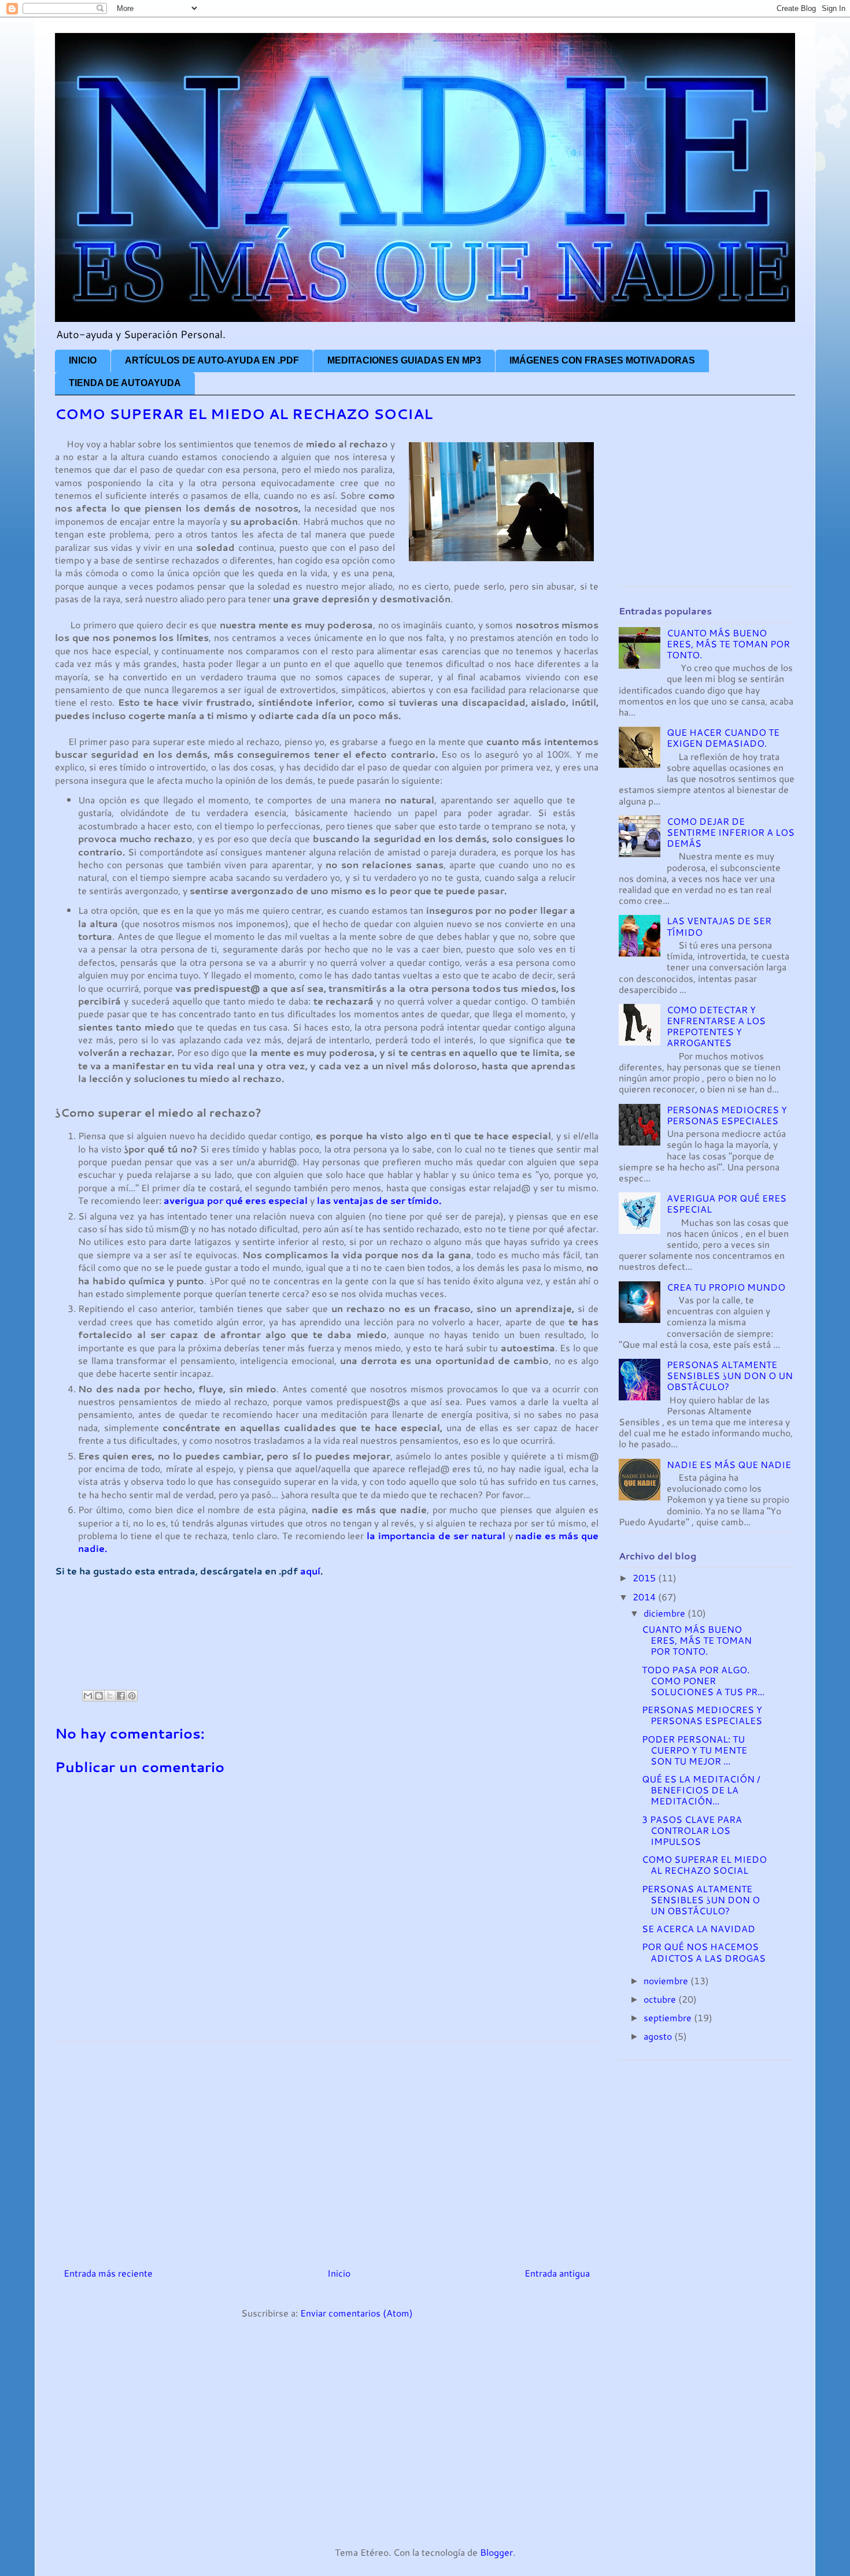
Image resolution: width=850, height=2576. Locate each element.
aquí (310, 1571)
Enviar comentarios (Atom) (356, 2313)
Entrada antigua (557, 2273)
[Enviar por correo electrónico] (88, 1696)
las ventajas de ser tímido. (379, 1200)
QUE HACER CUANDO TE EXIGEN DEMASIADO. (723, 737)
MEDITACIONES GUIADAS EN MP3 (404, 360)
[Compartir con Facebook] (121, 1696)
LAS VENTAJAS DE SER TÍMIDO (719, 926)
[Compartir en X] (110, 1696)
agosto (659, 2036)
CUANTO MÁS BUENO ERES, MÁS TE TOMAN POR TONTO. (728, 644)
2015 (645, 1578)
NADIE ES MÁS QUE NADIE (729, 1464)
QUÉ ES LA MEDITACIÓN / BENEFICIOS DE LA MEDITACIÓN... (701, 1790)
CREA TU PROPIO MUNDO (726, 1287)
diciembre (666, 1613)
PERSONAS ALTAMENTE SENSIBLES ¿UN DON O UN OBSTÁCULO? (730, 1375)
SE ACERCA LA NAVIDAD (699, 1928)
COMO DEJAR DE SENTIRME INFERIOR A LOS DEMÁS (731, 832)
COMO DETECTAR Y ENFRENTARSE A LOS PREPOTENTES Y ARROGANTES (716, 1026)
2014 (645, 1597)
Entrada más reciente (108, 2273)
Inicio (339, 2273)
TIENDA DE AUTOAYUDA (125, 383)
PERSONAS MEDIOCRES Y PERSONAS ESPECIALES (727, 1115)
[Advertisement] (265, 1642)
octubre (661, 1999)
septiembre (669, 2017)
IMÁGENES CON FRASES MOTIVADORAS (602, 360)
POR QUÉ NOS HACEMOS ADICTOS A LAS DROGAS (704, 1952)
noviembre (667, 1980)
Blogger (496, 2552)
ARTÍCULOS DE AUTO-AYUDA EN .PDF (212, 360)
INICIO (83, 360)
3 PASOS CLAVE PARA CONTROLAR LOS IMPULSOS (692, 1830)
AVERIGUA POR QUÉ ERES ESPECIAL (727, 1203)
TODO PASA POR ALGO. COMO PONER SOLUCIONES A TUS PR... (703, 1680)
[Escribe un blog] (99, 1696)
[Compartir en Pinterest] (132, 1696)
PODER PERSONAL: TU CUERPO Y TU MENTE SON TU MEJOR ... (694, 1750)
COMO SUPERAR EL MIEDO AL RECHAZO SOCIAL (704, 1865)
